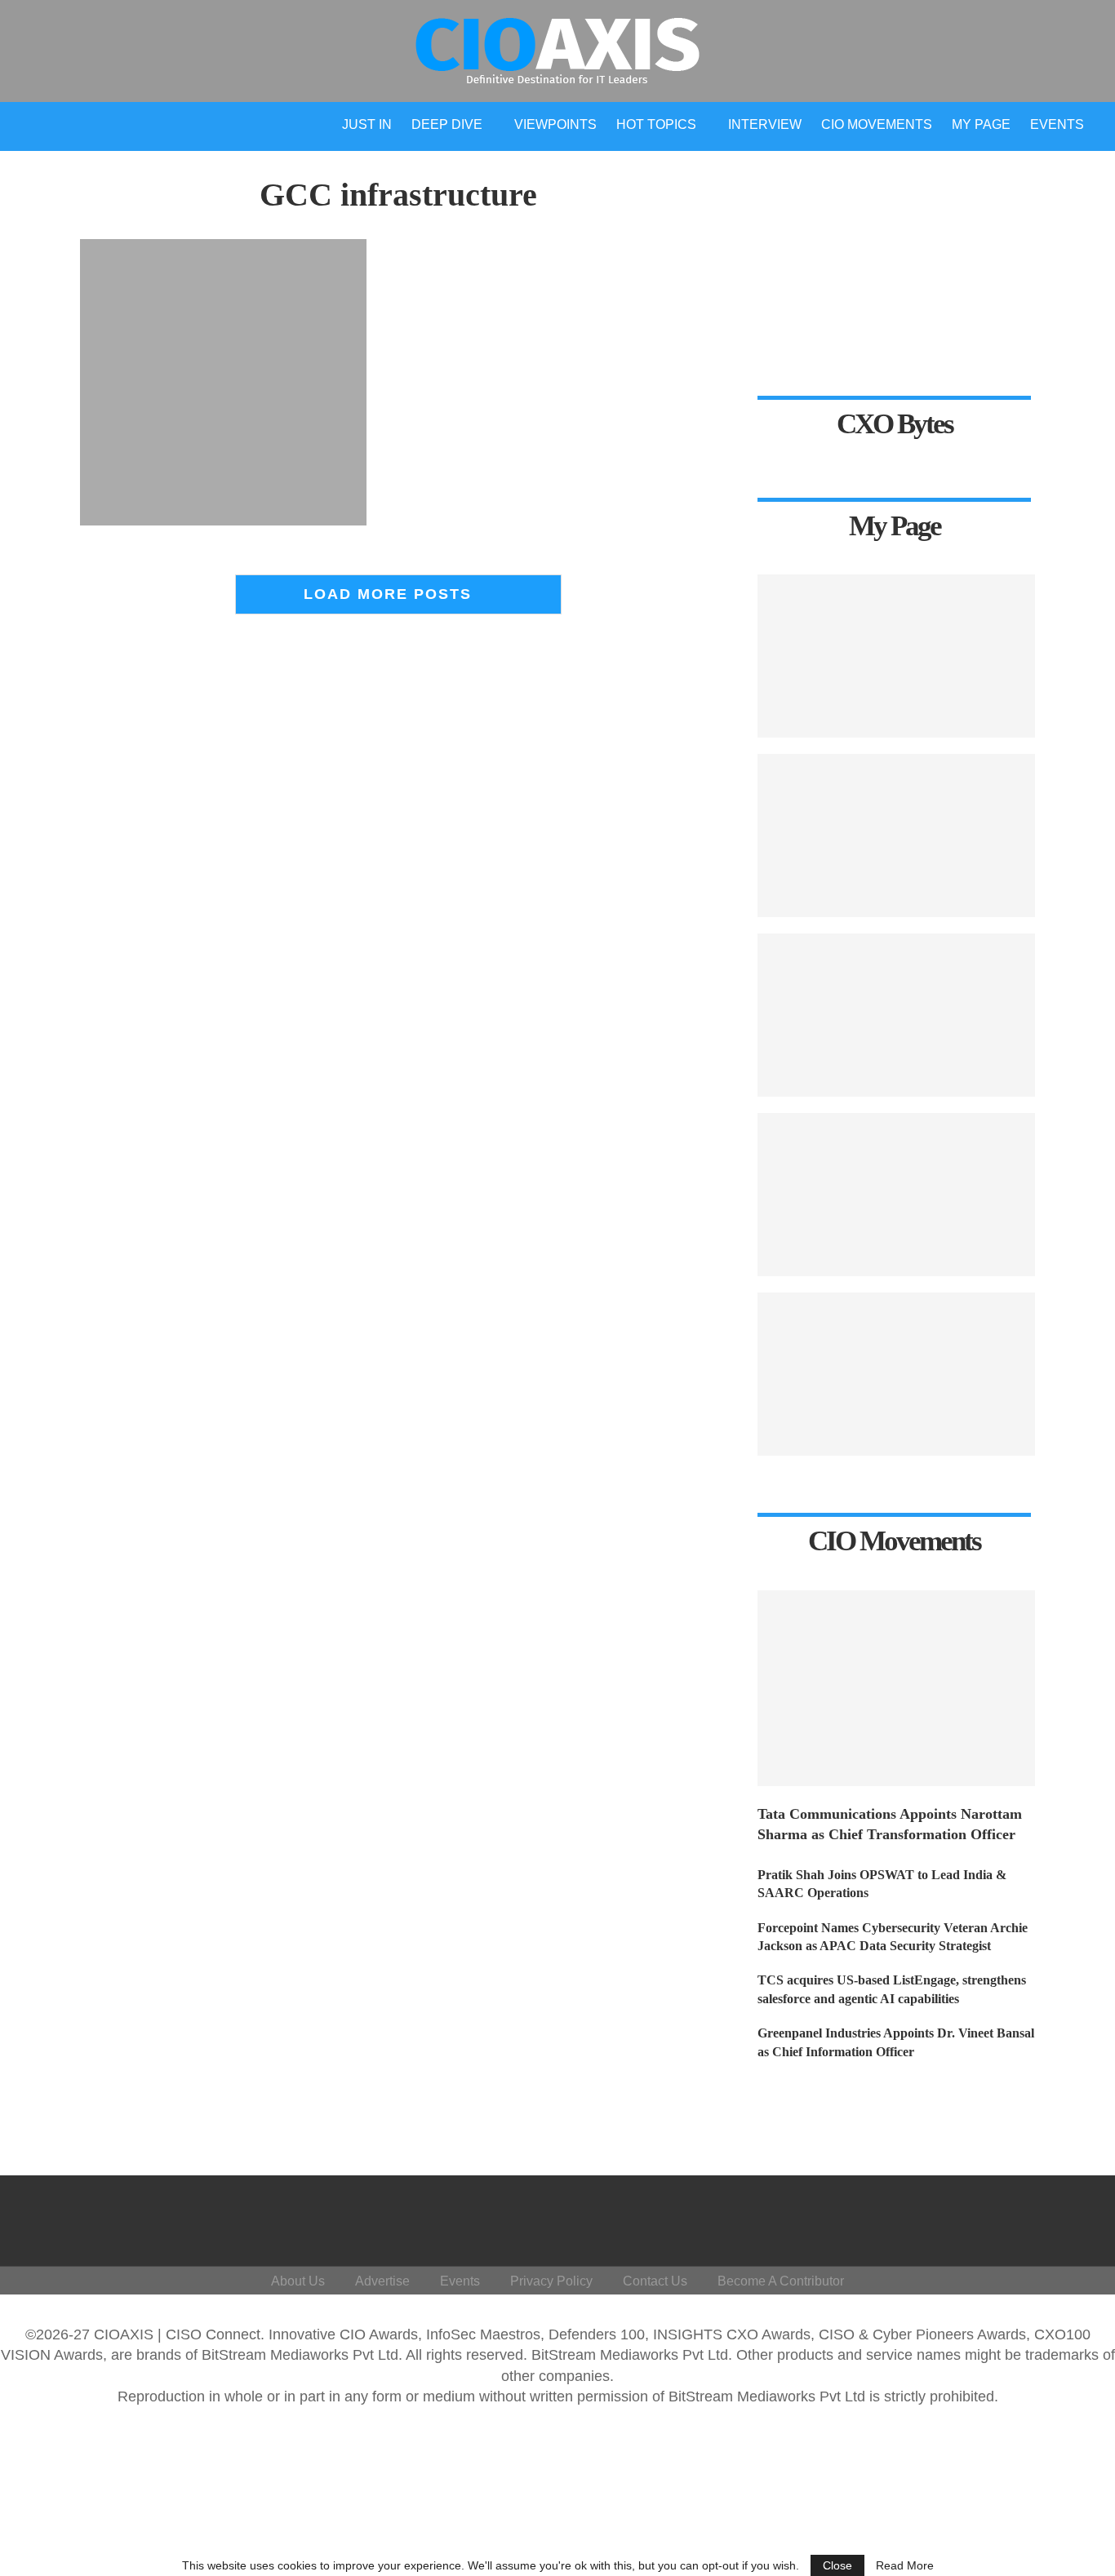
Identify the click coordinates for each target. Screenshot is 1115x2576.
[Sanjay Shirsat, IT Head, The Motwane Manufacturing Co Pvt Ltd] (896, 836)
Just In (367, 124)
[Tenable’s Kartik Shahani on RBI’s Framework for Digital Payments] (896, 656)
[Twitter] (949, 2217)
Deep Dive (447, 124)
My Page (981, 124)
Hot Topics (656, 124)
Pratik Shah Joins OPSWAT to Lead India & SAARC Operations (882, 1884)
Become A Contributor (781, 2281)
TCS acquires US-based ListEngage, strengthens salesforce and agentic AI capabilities (892, 1989)
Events (1057, 124)
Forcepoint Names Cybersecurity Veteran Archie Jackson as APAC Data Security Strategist (893, 1937)
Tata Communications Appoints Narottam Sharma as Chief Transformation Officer (890, 1824)
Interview (765, 124)
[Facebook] (910, 2217)
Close (837, 2565)
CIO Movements (877, 124)
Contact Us (655, 2281)
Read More (905, 2565)
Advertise (382, 2281)
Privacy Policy (551, 2281)
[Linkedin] (988, 2217)
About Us (298, 2281)
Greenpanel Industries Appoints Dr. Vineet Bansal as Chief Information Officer (896, 2042)
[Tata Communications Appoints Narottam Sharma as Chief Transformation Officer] (896, 1688)
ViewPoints (555, 124)
